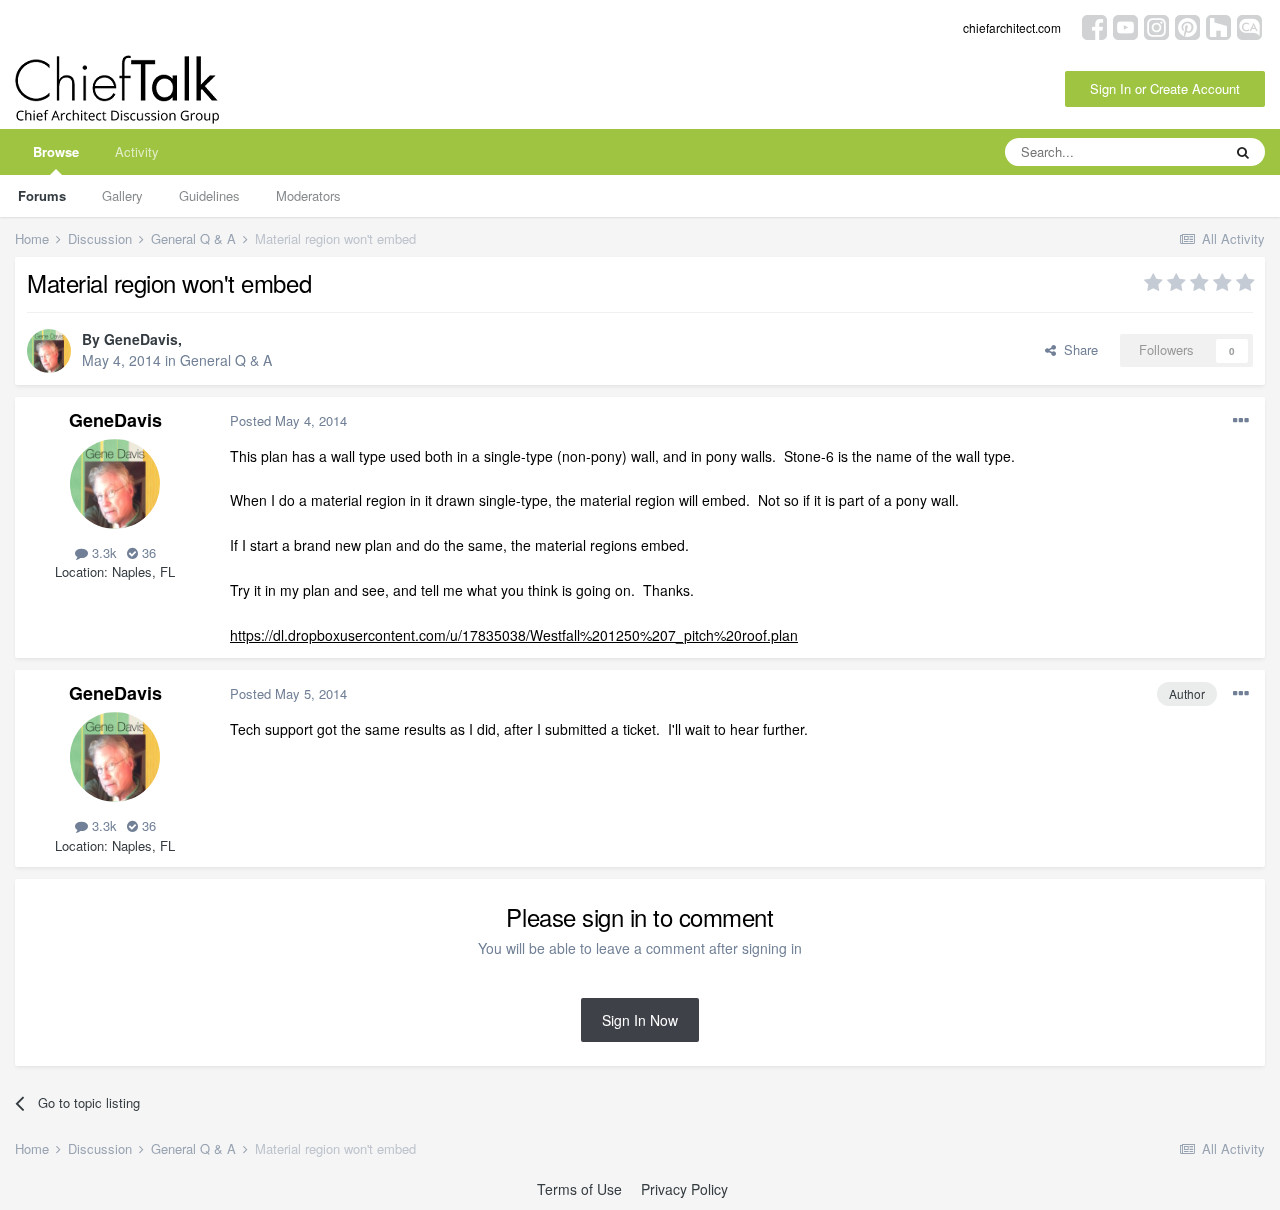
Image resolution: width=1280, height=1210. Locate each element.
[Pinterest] (1187, 25)
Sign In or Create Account (1165, 88)
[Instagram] (1156, 25)
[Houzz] (1218, 25)
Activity (137, 151)
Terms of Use (579, 1189)
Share (1077, 349)
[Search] (1243, 152)
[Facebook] (1094, 25)
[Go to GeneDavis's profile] (49, 351)
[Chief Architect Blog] (1249, 25)
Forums (42, 195)
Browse (56, 151)
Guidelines (209, 195)
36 (147, 552)
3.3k (102, 552)
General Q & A (226, 360)
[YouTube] (1125, 25)
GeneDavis (141, 339)
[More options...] (1241, 421)
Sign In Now (640, 1020)
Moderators (308, 195)
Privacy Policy (684, 1189)
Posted (288, 420)
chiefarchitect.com (1012, 27)
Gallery (122, 195)
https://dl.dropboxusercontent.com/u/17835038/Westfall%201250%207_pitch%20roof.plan (514, 635)
